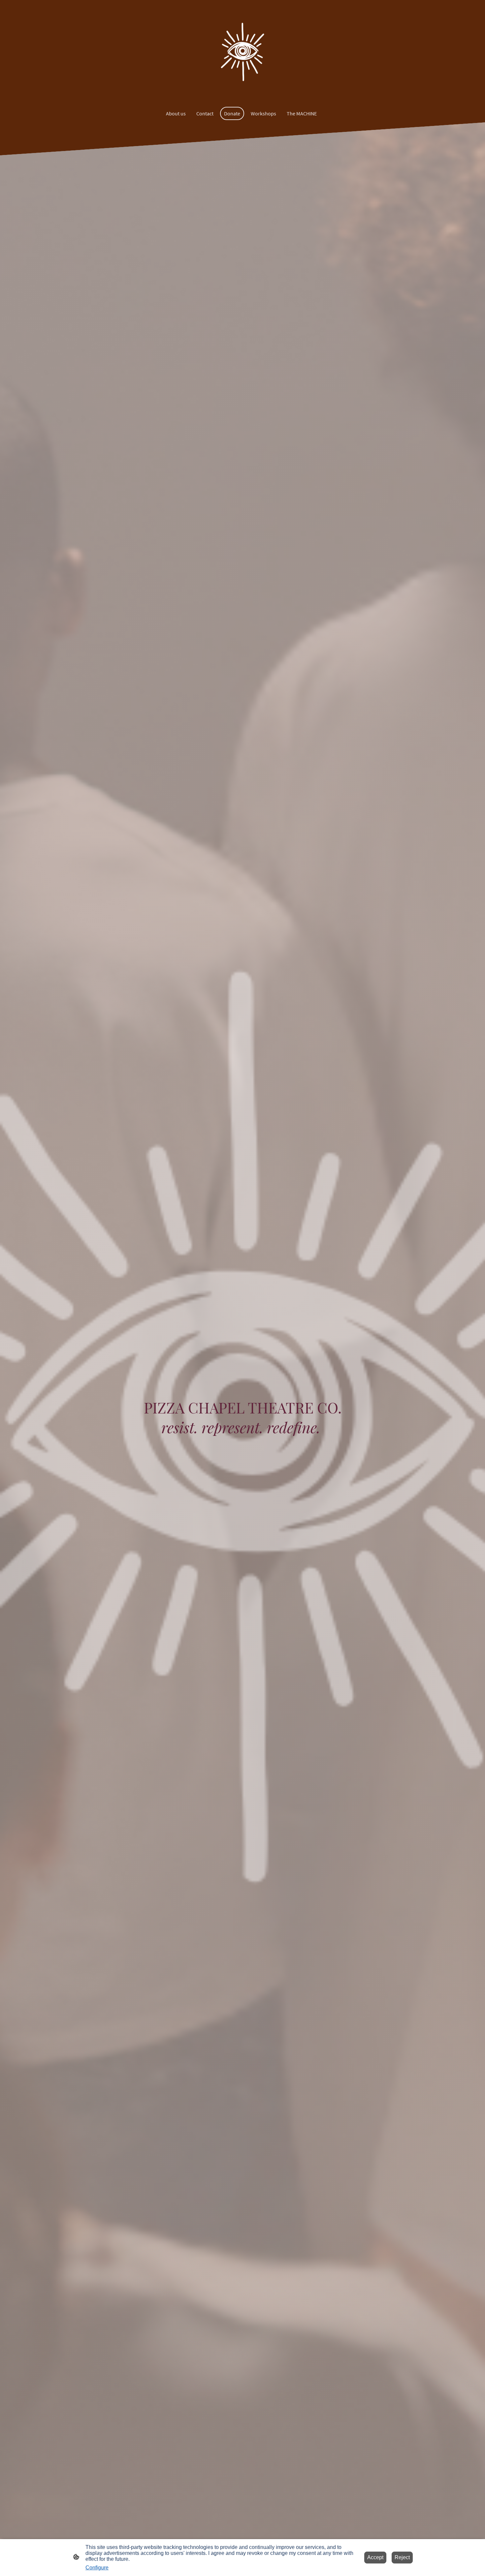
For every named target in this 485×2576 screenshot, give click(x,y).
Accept (375, 2557)
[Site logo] (242, 52)
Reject (402, 2557)
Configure (97, 2568)
